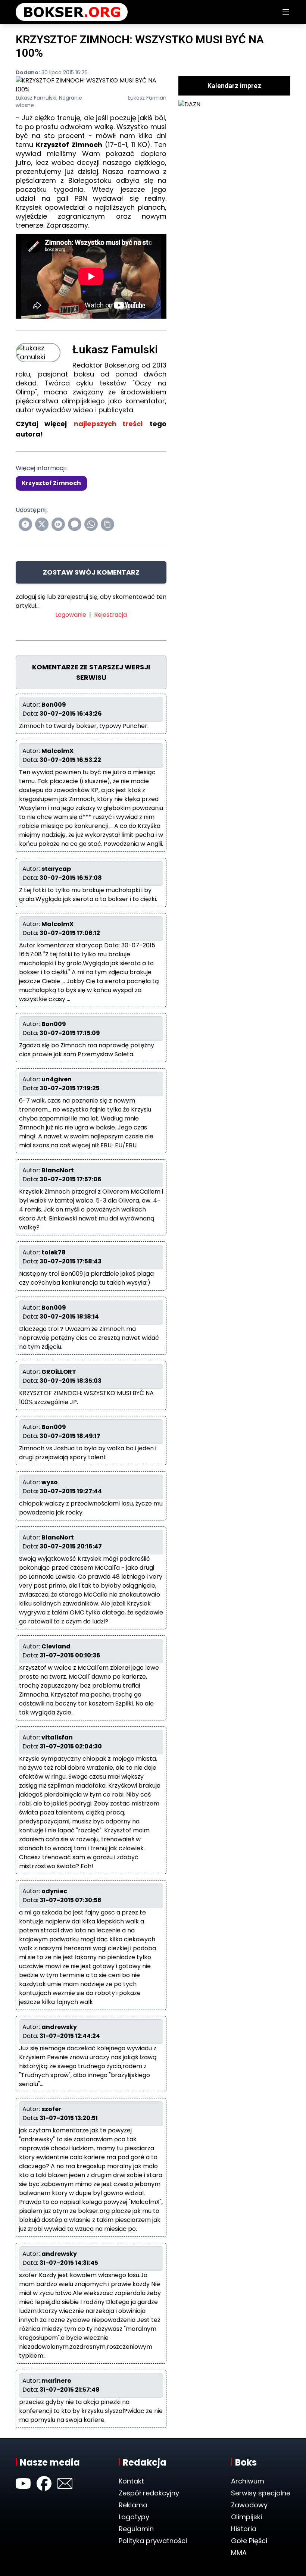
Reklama (133, 2505)
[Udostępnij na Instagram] (58, 524)
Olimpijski (246, 2517)
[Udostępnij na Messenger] (75, 524)
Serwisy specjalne (261, 2493)
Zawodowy (249, 2505)
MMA (239, 2553)
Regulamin (136, 2529)
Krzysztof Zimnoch (51, 483)
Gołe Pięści (249, 2541)
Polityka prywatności (153, 2541)
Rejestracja (110, 615)
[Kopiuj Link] (107, 524)
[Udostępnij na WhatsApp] (91, 524)
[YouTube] (23, 2483)
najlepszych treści (108, 424)
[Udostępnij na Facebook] (25, 524)
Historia (244, 2529)
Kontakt (131, 2481)
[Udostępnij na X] (42, 524)
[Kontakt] (65, 2483)
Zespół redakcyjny (149, 2493)
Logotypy (134, 2517)
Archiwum (248, 2481)
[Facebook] (44, 2483)
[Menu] (286, 12)
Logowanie (71, 615)
